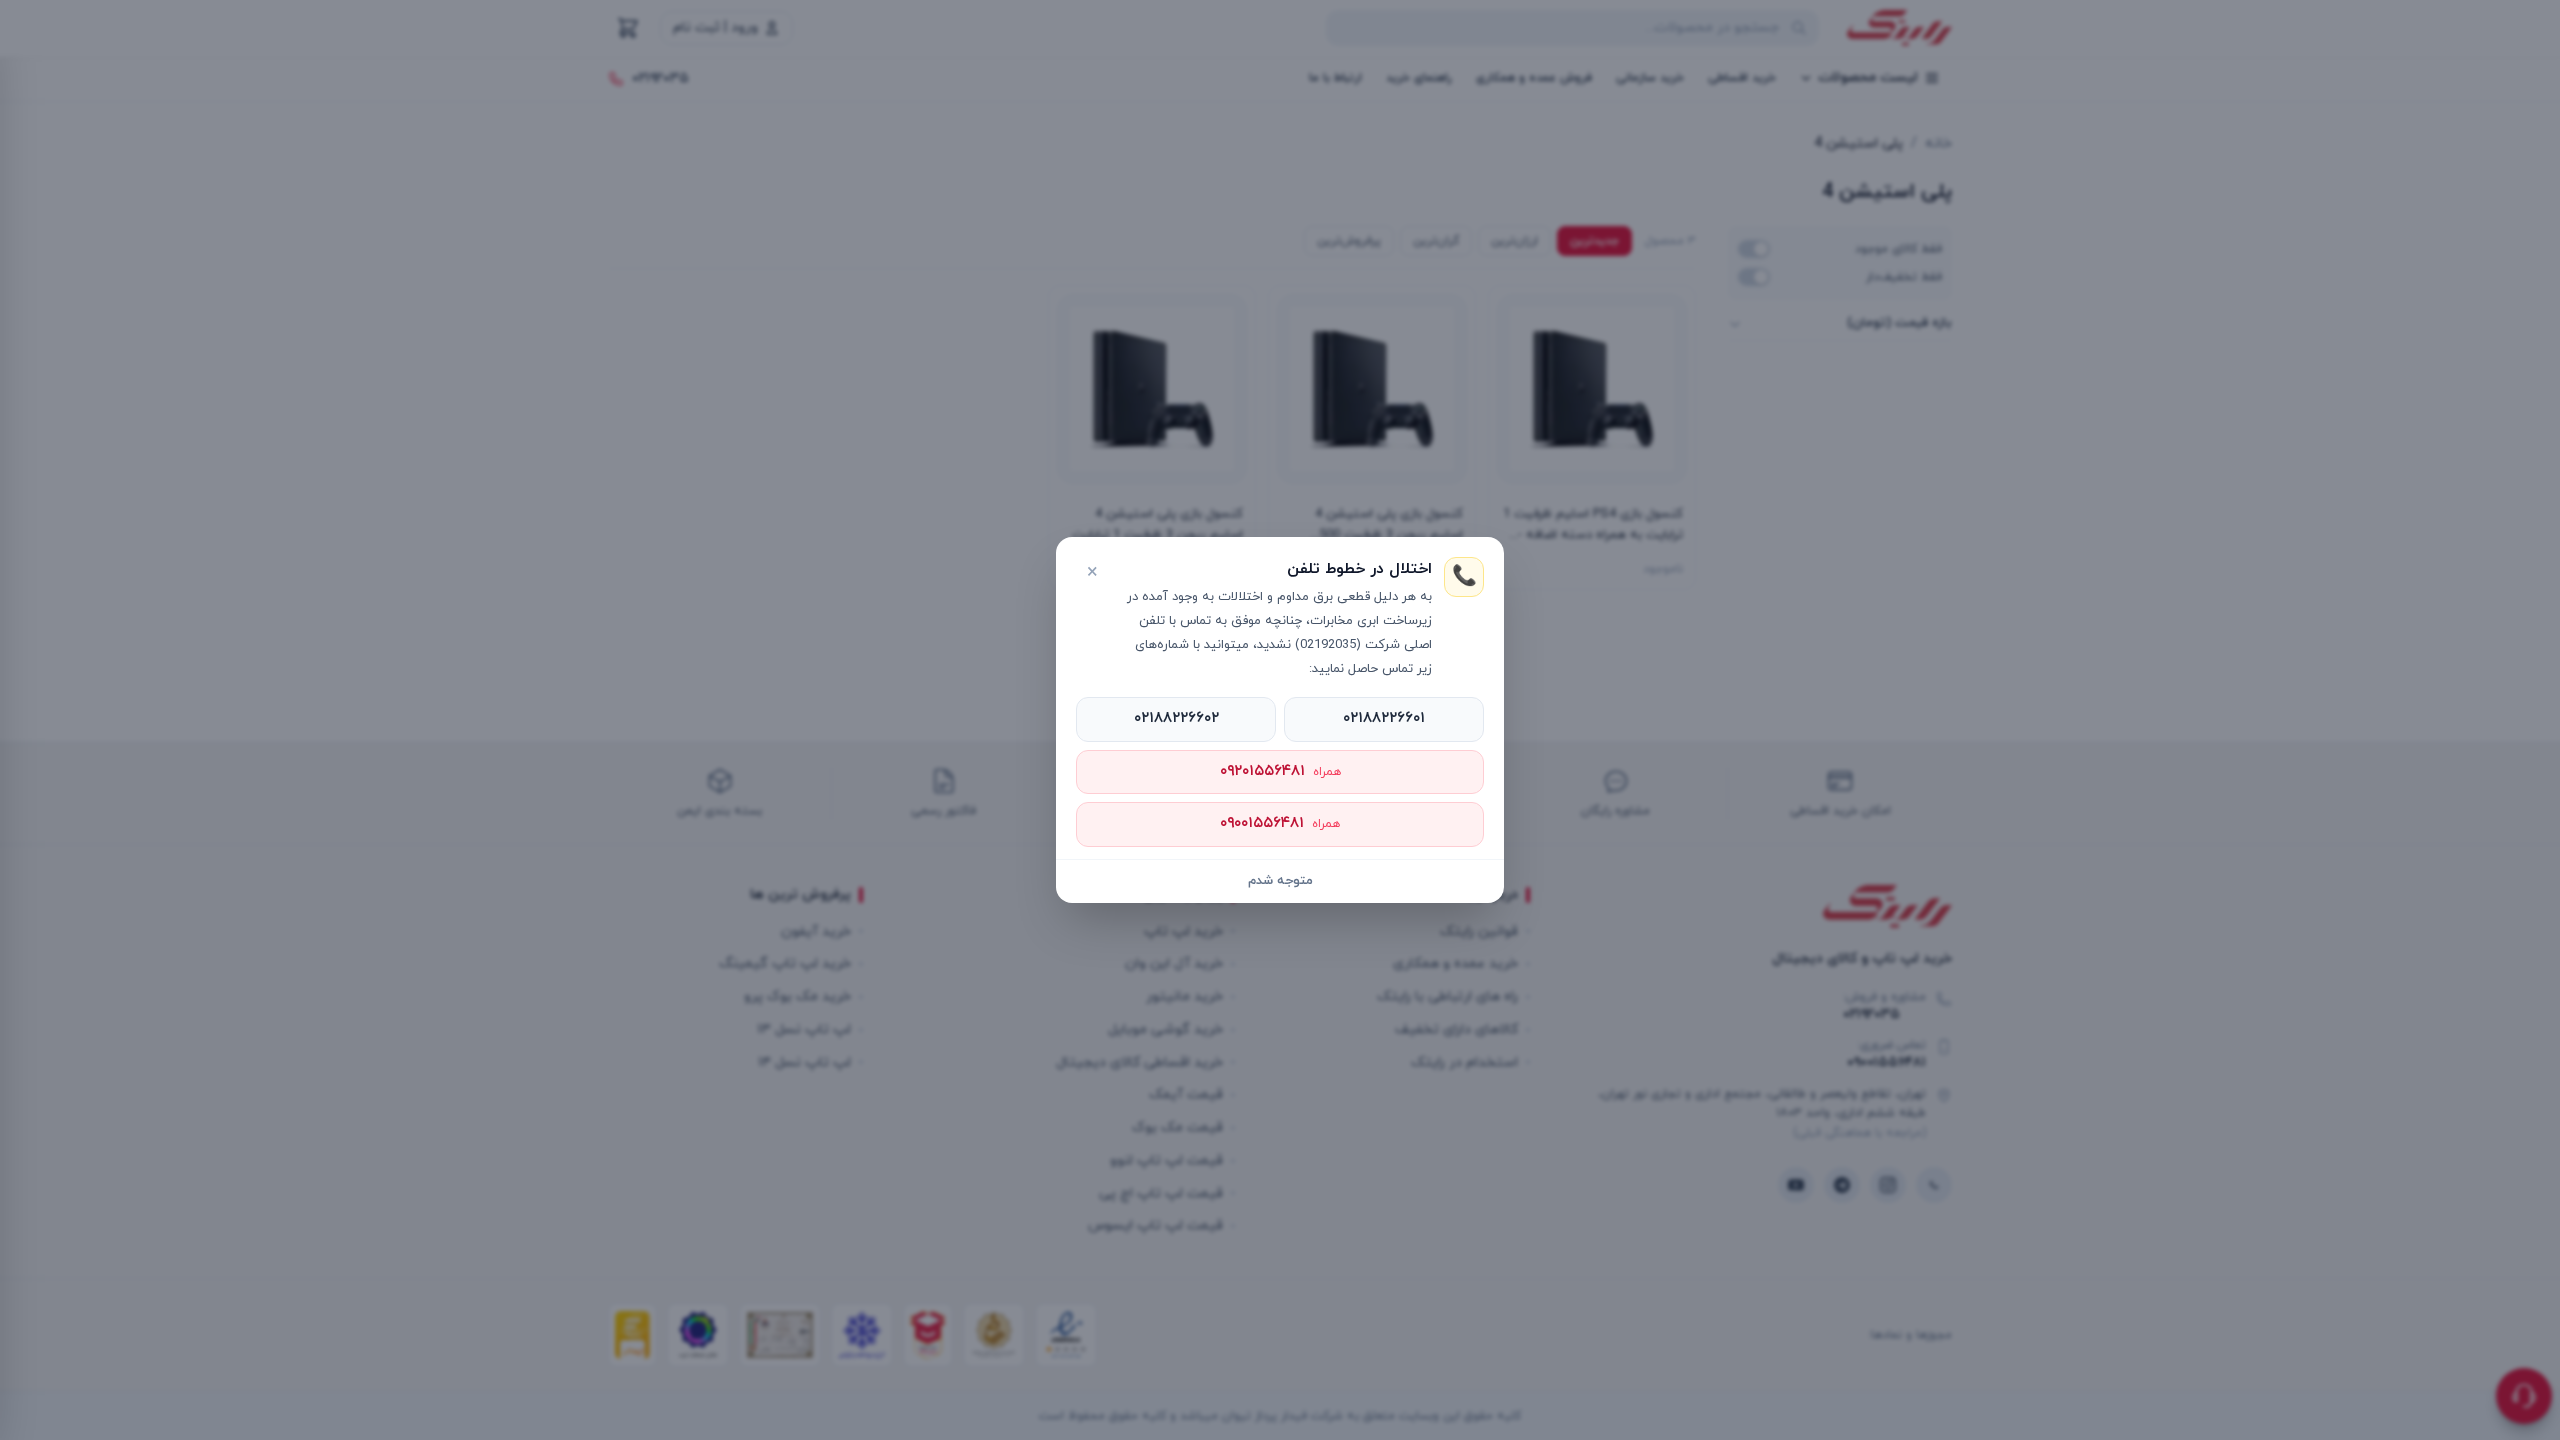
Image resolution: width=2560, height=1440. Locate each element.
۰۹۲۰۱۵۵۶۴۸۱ (1280, 771)
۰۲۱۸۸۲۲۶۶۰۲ (1176, 718)
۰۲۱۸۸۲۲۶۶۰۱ (1384, 718)
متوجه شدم (1280, 881)
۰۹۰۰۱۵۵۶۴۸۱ (1280, 823)
